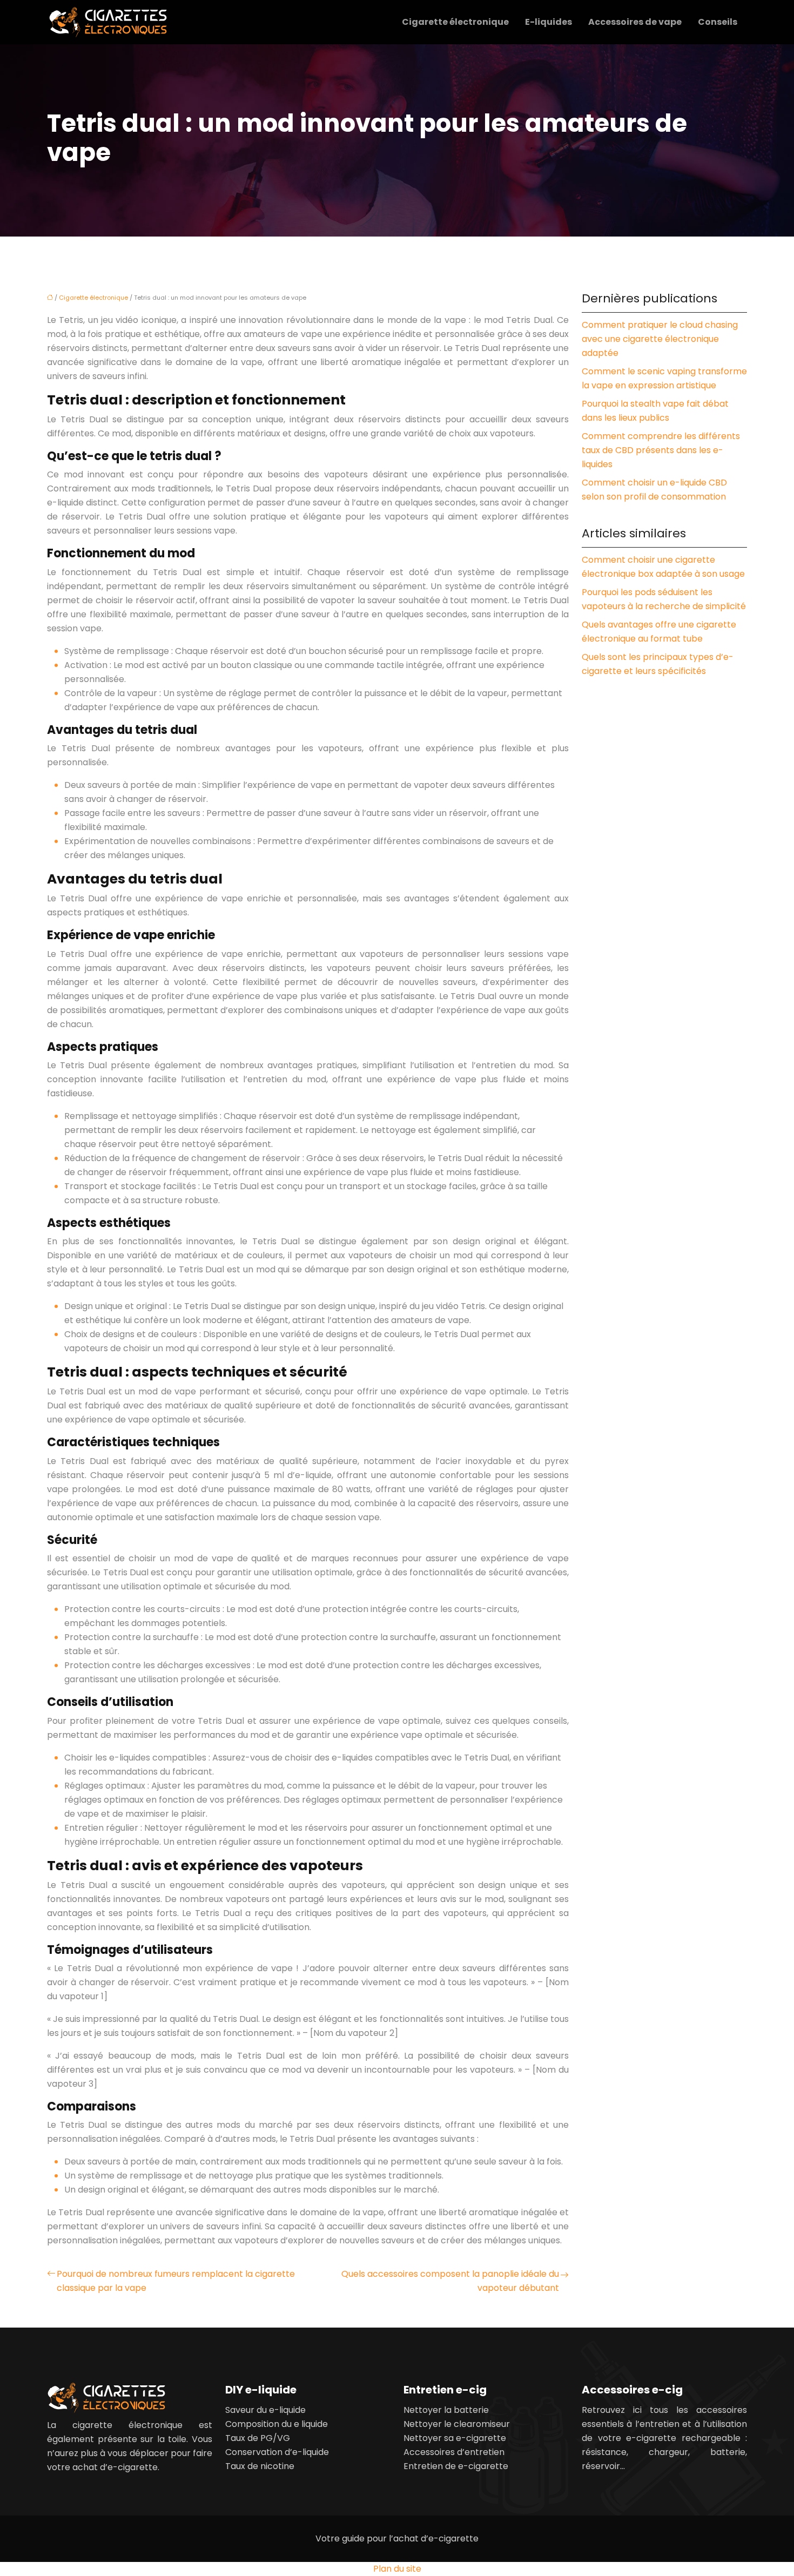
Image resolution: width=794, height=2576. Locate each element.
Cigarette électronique (455, 22)
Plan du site (397, 2569)
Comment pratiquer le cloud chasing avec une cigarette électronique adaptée (660, 339)
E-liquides (549, 22)
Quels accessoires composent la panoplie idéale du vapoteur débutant (450, 2281)
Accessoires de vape (635, 22)
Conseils (718, 22)
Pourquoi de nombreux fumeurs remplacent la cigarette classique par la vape (176, 2281)
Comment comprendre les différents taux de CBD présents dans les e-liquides (661, 450)
